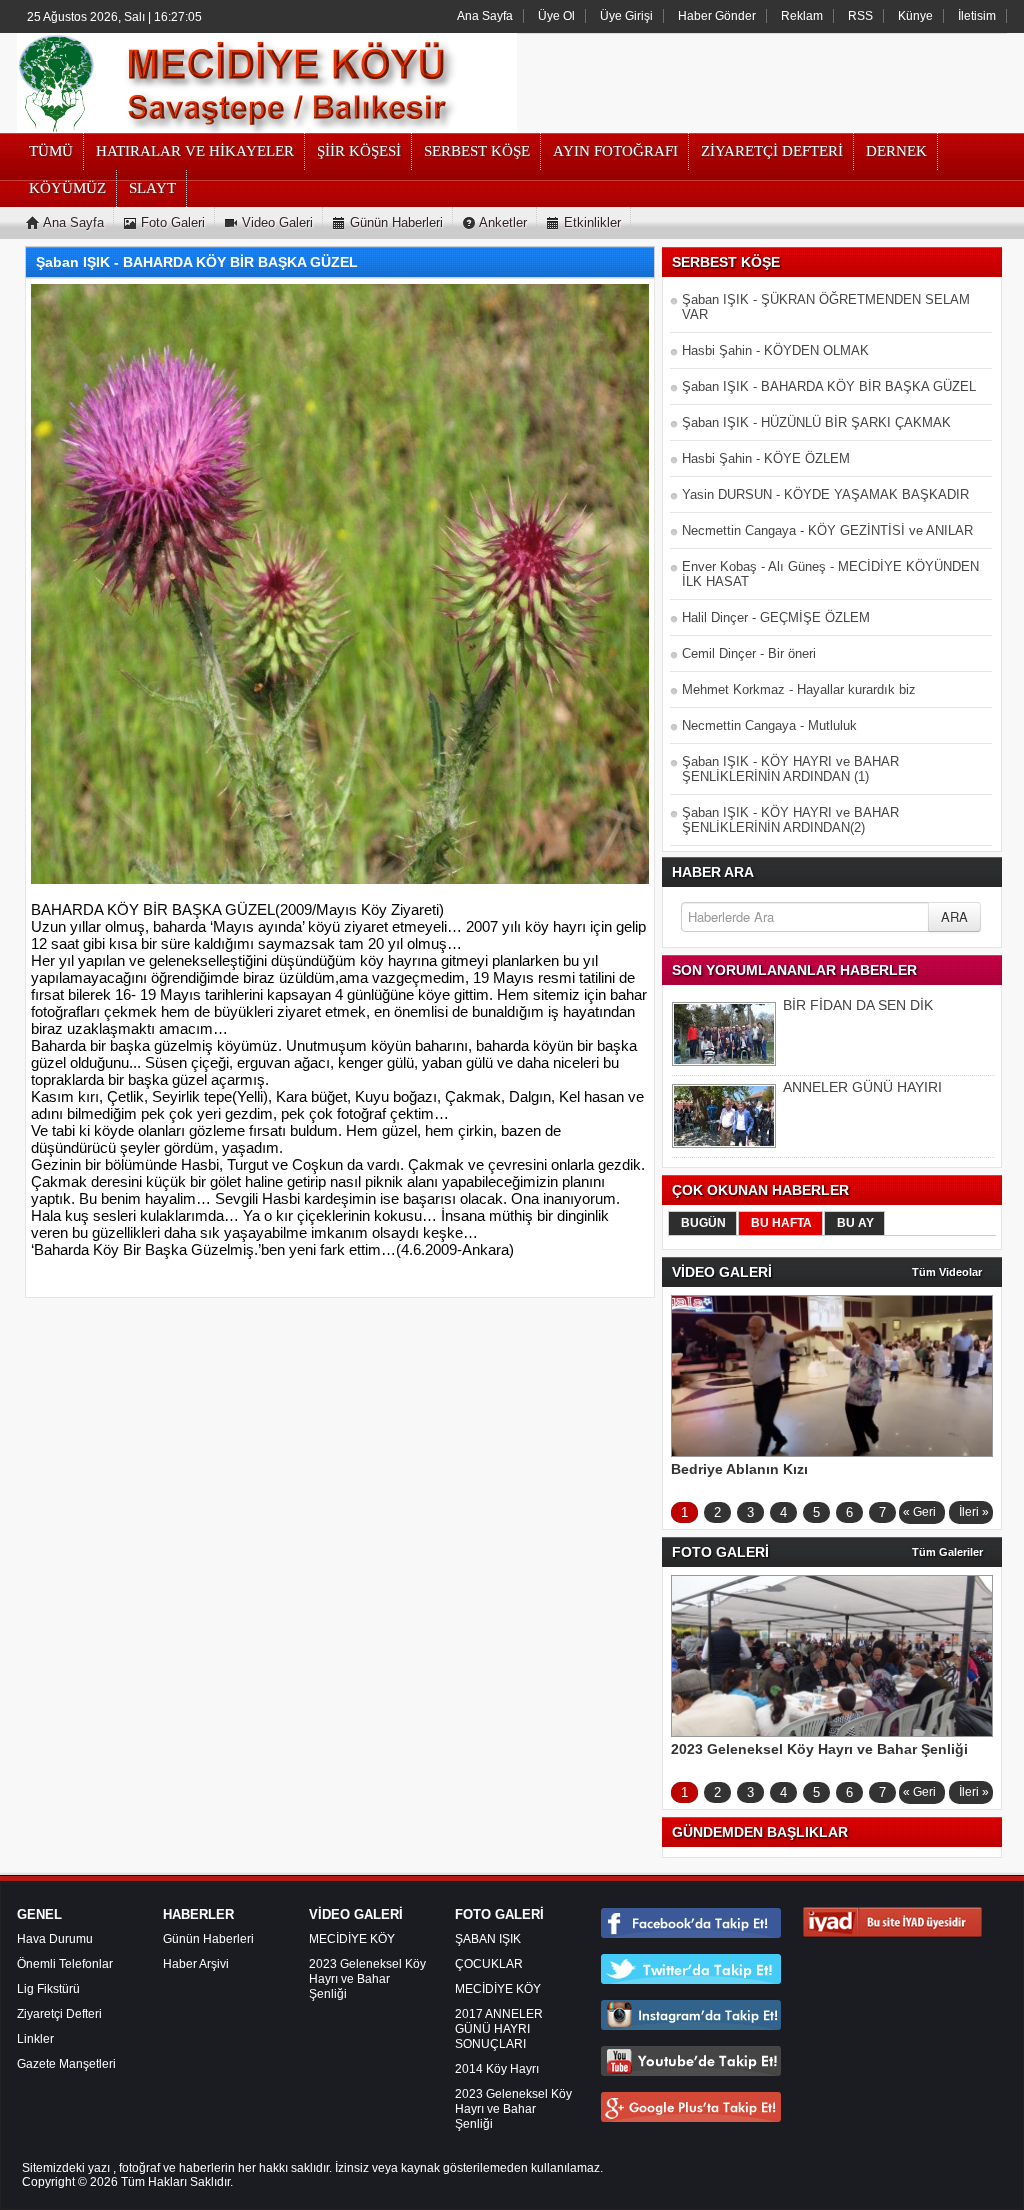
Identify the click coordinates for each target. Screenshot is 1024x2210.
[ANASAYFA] (267, 82)
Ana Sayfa (485, 16)
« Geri (919, 1512)
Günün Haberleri (208, 1939)
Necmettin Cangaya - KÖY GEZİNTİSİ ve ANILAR (827, 530)
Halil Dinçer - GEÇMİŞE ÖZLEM (776, 617)
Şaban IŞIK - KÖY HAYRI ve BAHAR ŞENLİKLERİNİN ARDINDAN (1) (790, 769)
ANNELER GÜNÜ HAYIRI (862, 1087)
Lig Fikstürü (48, 1989)
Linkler (35, 2039)
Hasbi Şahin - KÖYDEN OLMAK (775, 350)
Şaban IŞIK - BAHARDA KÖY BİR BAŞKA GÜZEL (829, 386)
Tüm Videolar (947, 1272)
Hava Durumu (55, 1939)
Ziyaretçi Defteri (59, 2014)
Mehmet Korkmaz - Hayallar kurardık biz (799, 689)
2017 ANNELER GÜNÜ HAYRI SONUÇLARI (499, 2029)
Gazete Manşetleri (66, 2064)
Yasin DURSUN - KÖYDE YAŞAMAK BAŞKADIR (825, 494)
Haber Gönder (717, 16)
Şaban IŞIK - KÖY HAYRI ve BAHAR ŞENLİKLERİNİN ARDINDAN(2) (790, 820)
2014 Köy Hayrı (497, 2069)
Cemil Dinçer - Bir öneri (749, 653)
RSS (860, 16)
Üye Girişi (626, 16)
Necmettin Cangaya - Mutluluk (769, 725)
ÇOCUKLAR (489, 1964)
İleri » (974, 1512)
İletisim (977, 16)
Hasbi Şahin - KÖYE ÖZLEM (766, 458)
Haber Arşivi (196, 1964)
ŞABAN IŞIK (488, 1939)
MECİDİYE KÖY (352, 1939)
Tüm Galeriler (947, 1552)
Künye (915, 16)
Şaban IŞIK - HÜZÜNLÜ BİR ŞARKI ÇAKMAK (816, 422)
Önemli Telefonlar (65, 1964)
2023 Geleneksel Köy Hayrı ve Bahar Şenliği (367, 1979)
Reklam (802, 16)
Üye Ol (556, 16)
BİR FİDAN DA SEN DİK (858, 1005)
